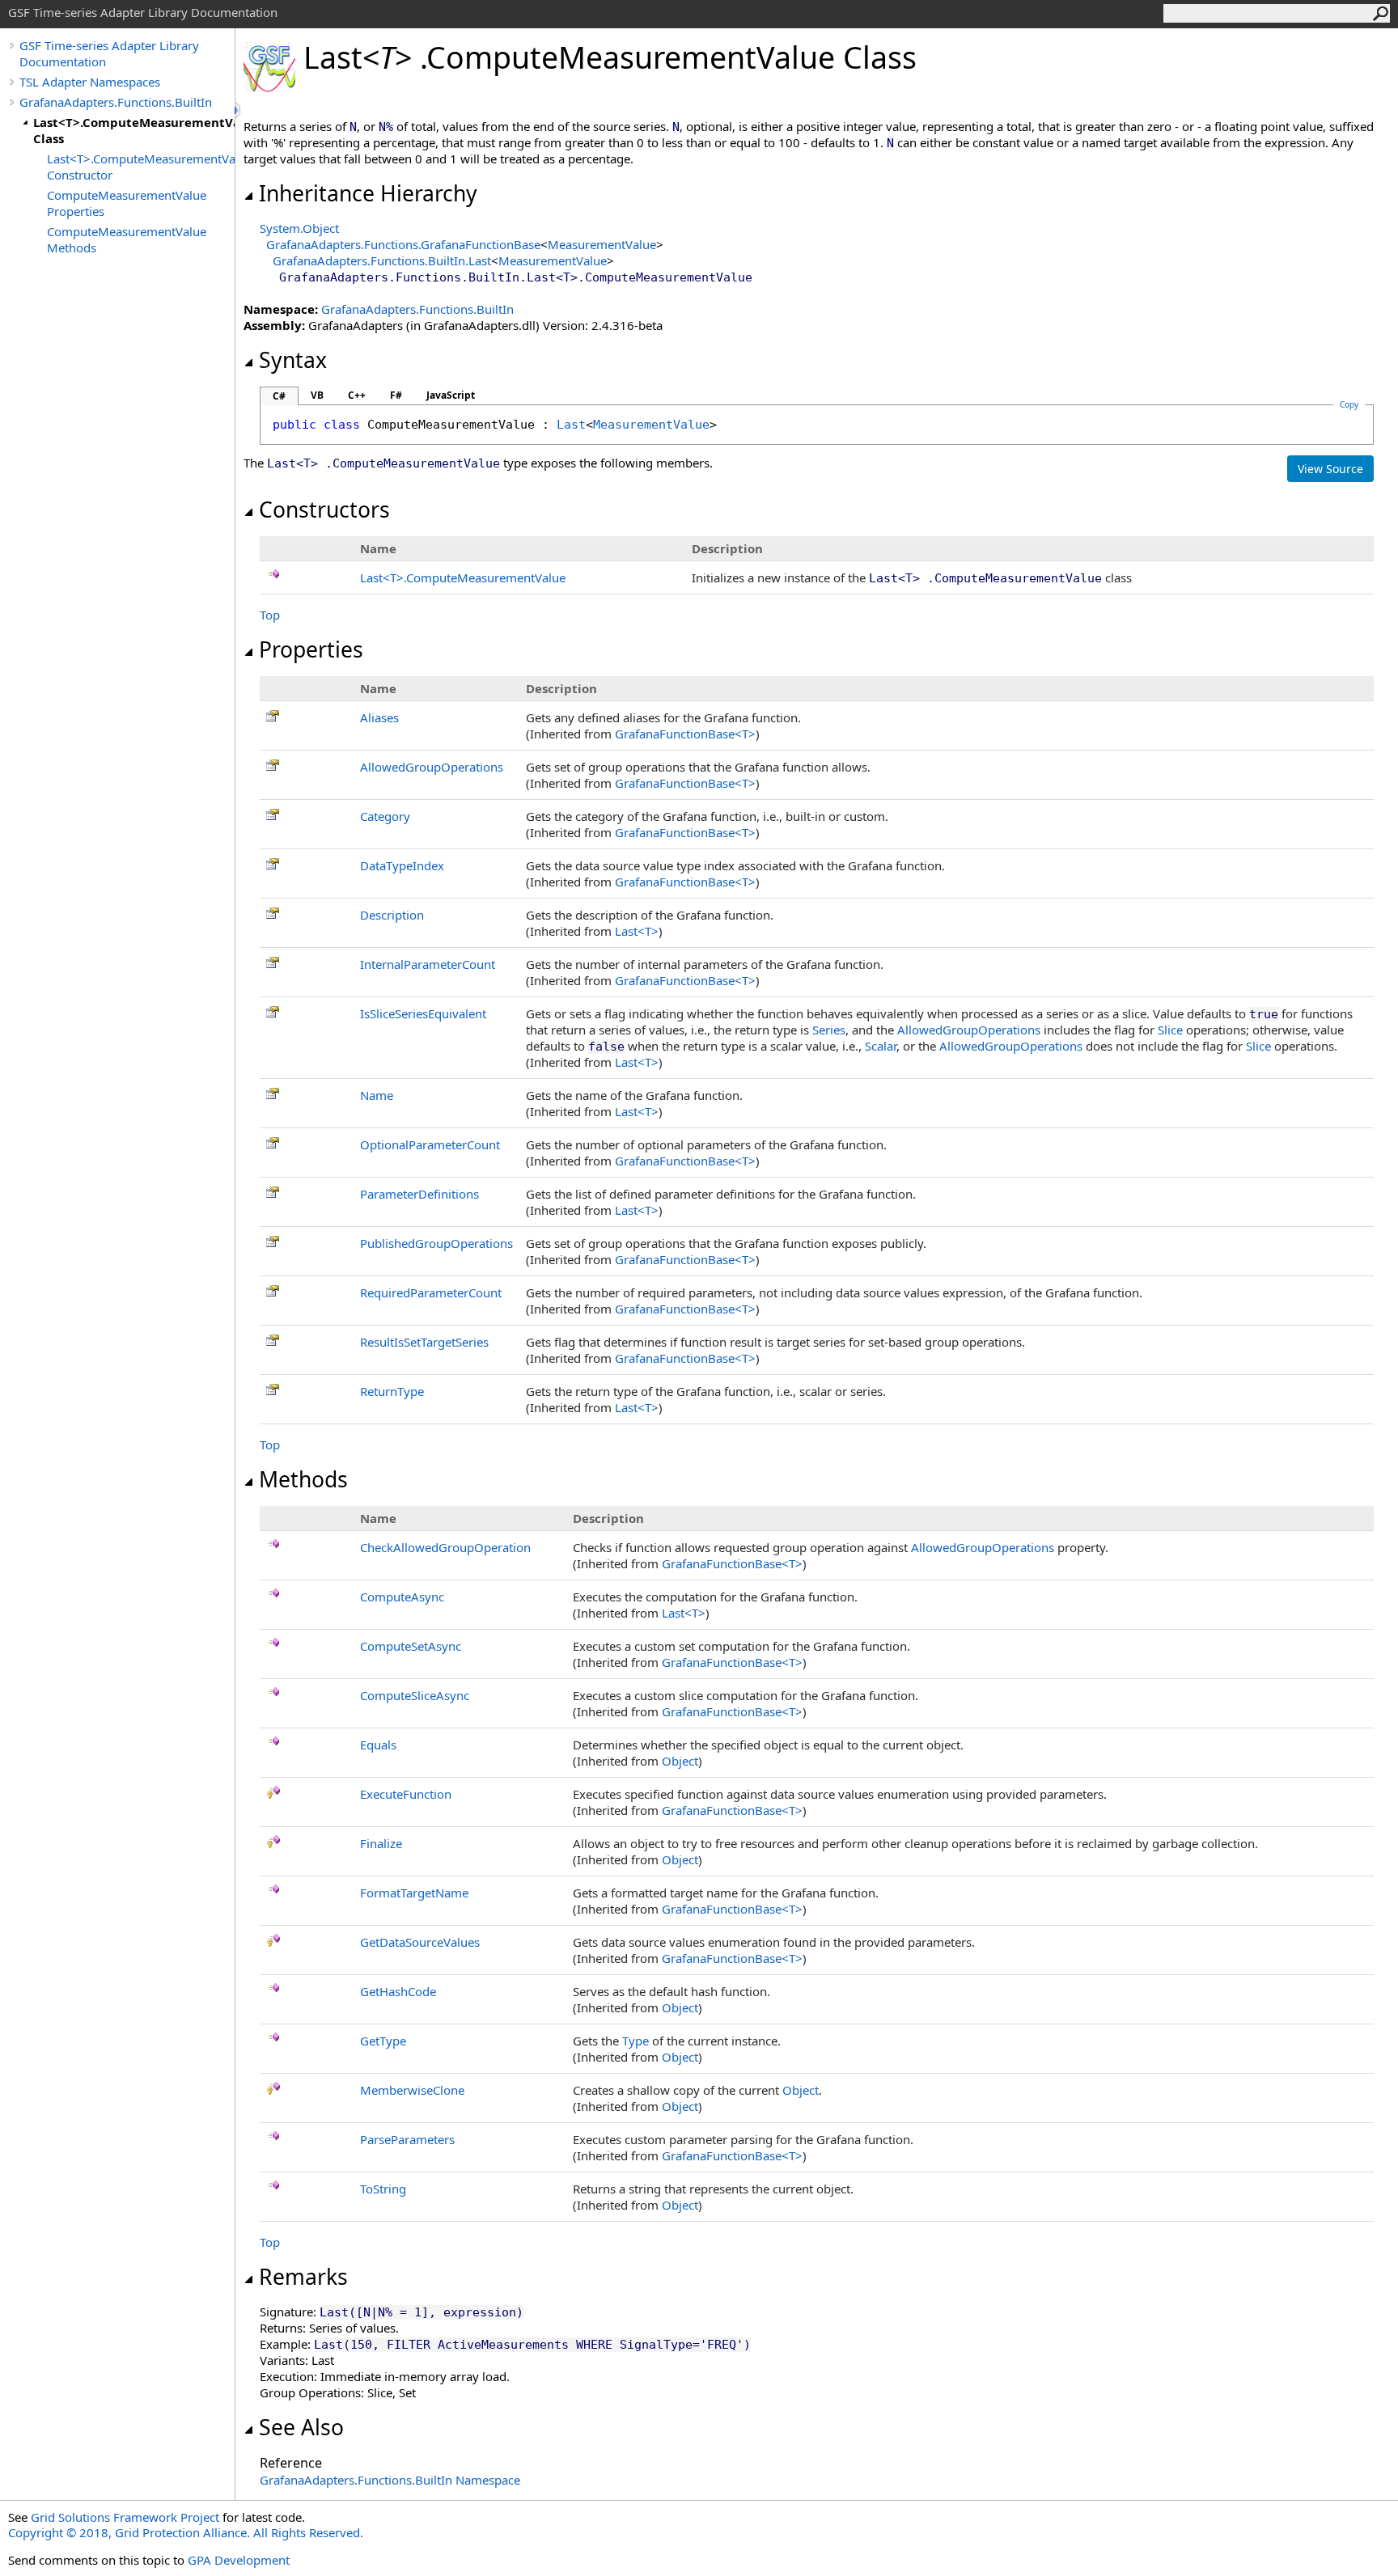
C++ (357, 395)
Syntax (293, 360)
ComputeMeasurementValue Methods (127, 239)
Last (571, 425)
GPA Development (239, 2560)
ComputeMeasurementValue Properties (127, 203)
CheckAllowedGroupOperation (445, 1547)
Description (392, 915)
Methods (303, 1479)
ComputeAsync (402, 1597)
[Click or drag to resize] (239, 110)
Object (680, 1761)
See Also (301, 2427)
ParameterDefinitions (419, 1194)
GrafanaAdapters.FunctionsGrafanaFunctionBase (403, 244)
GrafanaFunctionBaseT (685, 734)
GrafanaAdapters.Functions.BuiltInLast (382, 260)
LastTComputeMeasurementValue (463, 577)
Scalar (881, 1046)
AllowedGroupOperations (432, 767)
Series (829, 1030)
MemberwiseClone (412, 2090)
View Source (1330, 469)
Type (635, 2041)
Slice (1170, 1030)
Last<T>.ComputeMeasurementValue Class (134, 130)
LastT (637, 931)
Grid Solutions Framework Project (125, 2517)
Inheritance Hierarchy (368, 193)
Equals (378, 1745)
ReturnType (392, 1391)
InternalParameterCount (428, 964)
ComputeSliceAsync (415, 1695)
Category (385, 816)
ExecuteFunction (406, 1794)
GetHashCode (398, 1991)
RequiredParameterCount (431, 1292)
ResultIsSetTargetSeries (424, 1342)
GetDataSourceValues (420, 1942)
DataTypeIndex (402, 865)
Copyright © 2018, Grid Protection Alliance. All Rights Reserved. (186, 2532)
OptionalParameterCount (430, 1144)
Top (270, 615)
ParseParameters (407, 2139)
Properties (311, 649)
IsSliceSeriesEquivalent (423, 1013)
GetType (383, 2041)
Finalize (381, 1843)
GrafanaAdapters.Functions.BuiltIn (116, 102)
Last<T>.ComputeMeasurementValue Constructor (141, 167)
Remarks (303, 2277)
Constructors (324, 510)
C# (279, 396)
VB (317, 395)
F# (396, 395)
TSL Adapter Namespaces (90, 82)
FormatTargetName (414, 1893)
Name (377, 1095)
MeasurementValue (602, 244)
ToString (383, 2189)
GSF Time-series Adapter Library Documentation (109, 53)
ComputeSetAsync (411, 1646)
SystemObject (299, 228)
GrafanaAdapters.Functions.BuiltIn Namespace (390, 2480)
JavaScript (451, 395)
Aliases (379, 717)
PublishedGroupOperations (436, 1243)
